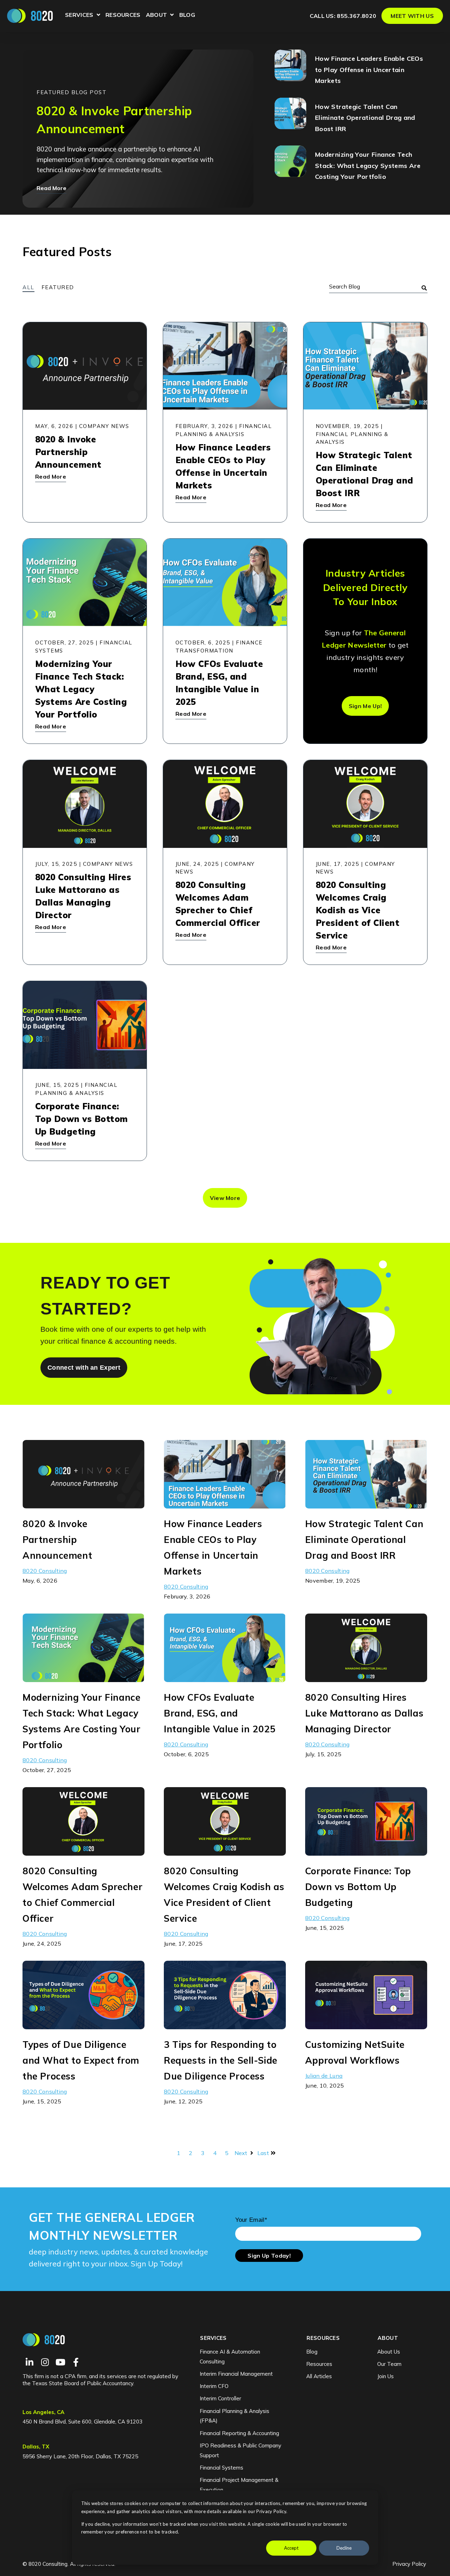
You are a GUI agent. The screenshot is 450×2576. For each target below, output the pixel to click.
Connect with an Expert (84, 1368)
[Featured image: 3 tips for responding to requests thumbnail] (225, 2024)
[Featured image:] (225, 1677)
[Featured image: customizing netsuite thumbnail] (366, 2024)
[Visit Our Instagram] (45, 2362)
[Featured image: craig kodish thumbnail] (225, 1851)
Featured (58, 287)
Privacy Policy (409, 2564)
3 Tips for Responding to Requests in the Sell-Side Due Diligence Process (221, 2060)
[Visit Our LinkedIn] (30, 2362)
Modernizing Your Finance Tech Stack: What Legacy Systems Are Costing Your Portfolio (368, 166)
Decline (344, 2548)
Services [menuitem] (213, 2338)
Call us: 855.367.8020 (343, 16)
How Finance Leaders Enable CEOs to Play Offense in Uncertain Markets (369, 70)
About (160, 16)
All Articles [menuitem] (319, 2376)
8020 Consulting (45, 1571)
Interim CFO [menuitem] (214, 2386)
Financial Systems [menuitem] (221, 2468)
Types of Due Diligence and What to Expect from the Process (81, 2060)
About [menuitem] (388, 2338)
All (28, 287)
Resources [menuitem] (323, 2338)
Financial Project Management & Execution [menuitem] (239, 2485)
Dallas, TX (36, 2447)
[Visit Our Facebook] (76, 2362)
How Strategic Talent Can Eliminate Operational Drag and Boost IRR (365, 118)
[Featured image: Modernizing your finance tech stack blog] (83, 1677)
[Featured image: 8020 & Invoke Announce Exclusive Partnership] (83, 1504)
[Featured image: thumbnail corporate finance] (366, 1851)
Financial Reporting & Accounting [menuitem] (239, 2433)
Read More (52, 188)
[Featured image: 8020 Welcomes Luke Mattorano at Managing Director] (366, 1677)
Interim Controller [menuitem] (220, 2398)
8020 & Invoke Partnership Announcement (57, 1540)
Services (83, 16)
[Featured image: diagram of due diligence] (83, 2024)
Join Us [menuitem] (385, 2376)
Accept (291, 2548)
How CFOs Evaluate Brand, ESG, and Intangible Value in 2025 (220, 1713)
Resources (123, 15)
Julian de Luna (324, 2076)
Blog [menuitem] (312, 2352)
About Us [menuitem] (389, 2352)
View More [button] (225, 1198)
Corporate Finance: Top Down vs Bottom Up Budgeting (358, 1887)
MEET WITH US (412, 16)
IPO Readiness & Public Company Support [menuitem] (240, 2450)
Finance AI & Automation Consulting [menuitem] (230, 2357)
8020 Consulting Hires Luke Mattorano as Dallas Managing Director (364, 1713)
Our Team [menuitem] (389, 2364)
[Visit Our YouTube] (60, 2362)
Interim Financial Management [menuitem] (236, 2374)
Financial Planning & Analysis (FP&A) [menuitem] (234, 2416)
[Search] (424, 288)
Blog (187, 15)
